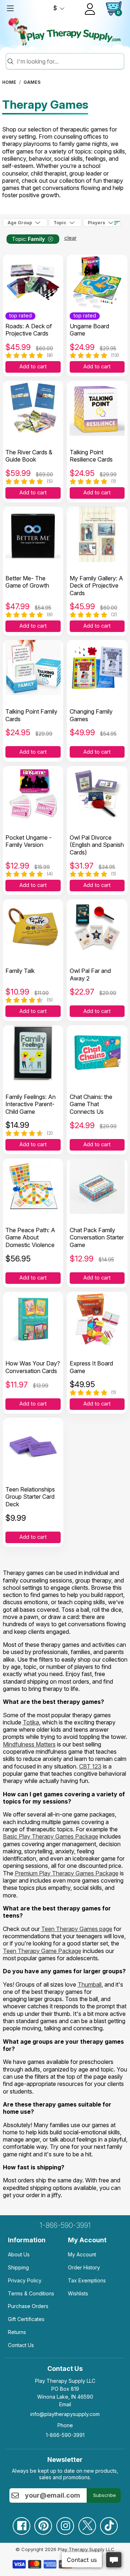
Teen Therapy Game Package (42, 1951)
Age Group (20, 223)
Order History (84, 2267)
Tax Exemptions (87, 2280)
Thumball (90, 1984)
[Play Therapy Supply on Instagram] (65, 2523)
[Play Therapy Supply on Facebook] (21, 2523)
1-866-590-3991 (65, 2225)
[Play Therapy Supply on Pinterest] (43, 2523)
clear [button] (70, 238)
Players (96, 223)
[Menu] (10, 8)
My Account (82, 2254)
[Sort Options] (117, 223)
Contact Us (21, 2345)
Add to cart (33, 367)
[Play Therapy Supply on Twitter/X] (87, 2523)
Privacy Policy (25, 2280)
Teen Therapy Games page (77, 1929)
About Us (19, 2254)
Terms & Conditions (31, 2293)
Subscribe (105, 2495)
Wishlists (78, 2293)
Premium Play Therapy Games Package (67, 1873)
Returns (17, 2332)
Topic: (28, 239)
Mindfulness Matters (29, 1744)
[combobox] (69, 61)
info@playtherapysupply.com (65, 2414)
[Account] (90, 9)
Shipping (18, 2267)
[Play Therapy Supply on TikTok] (109, 2523)
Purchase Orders (28, 2306)
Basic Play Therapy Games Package (51, 1836)
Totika (31, 1722)
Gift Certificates (26, 2319)
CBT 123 (90, 1766)
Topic (60, 223)
